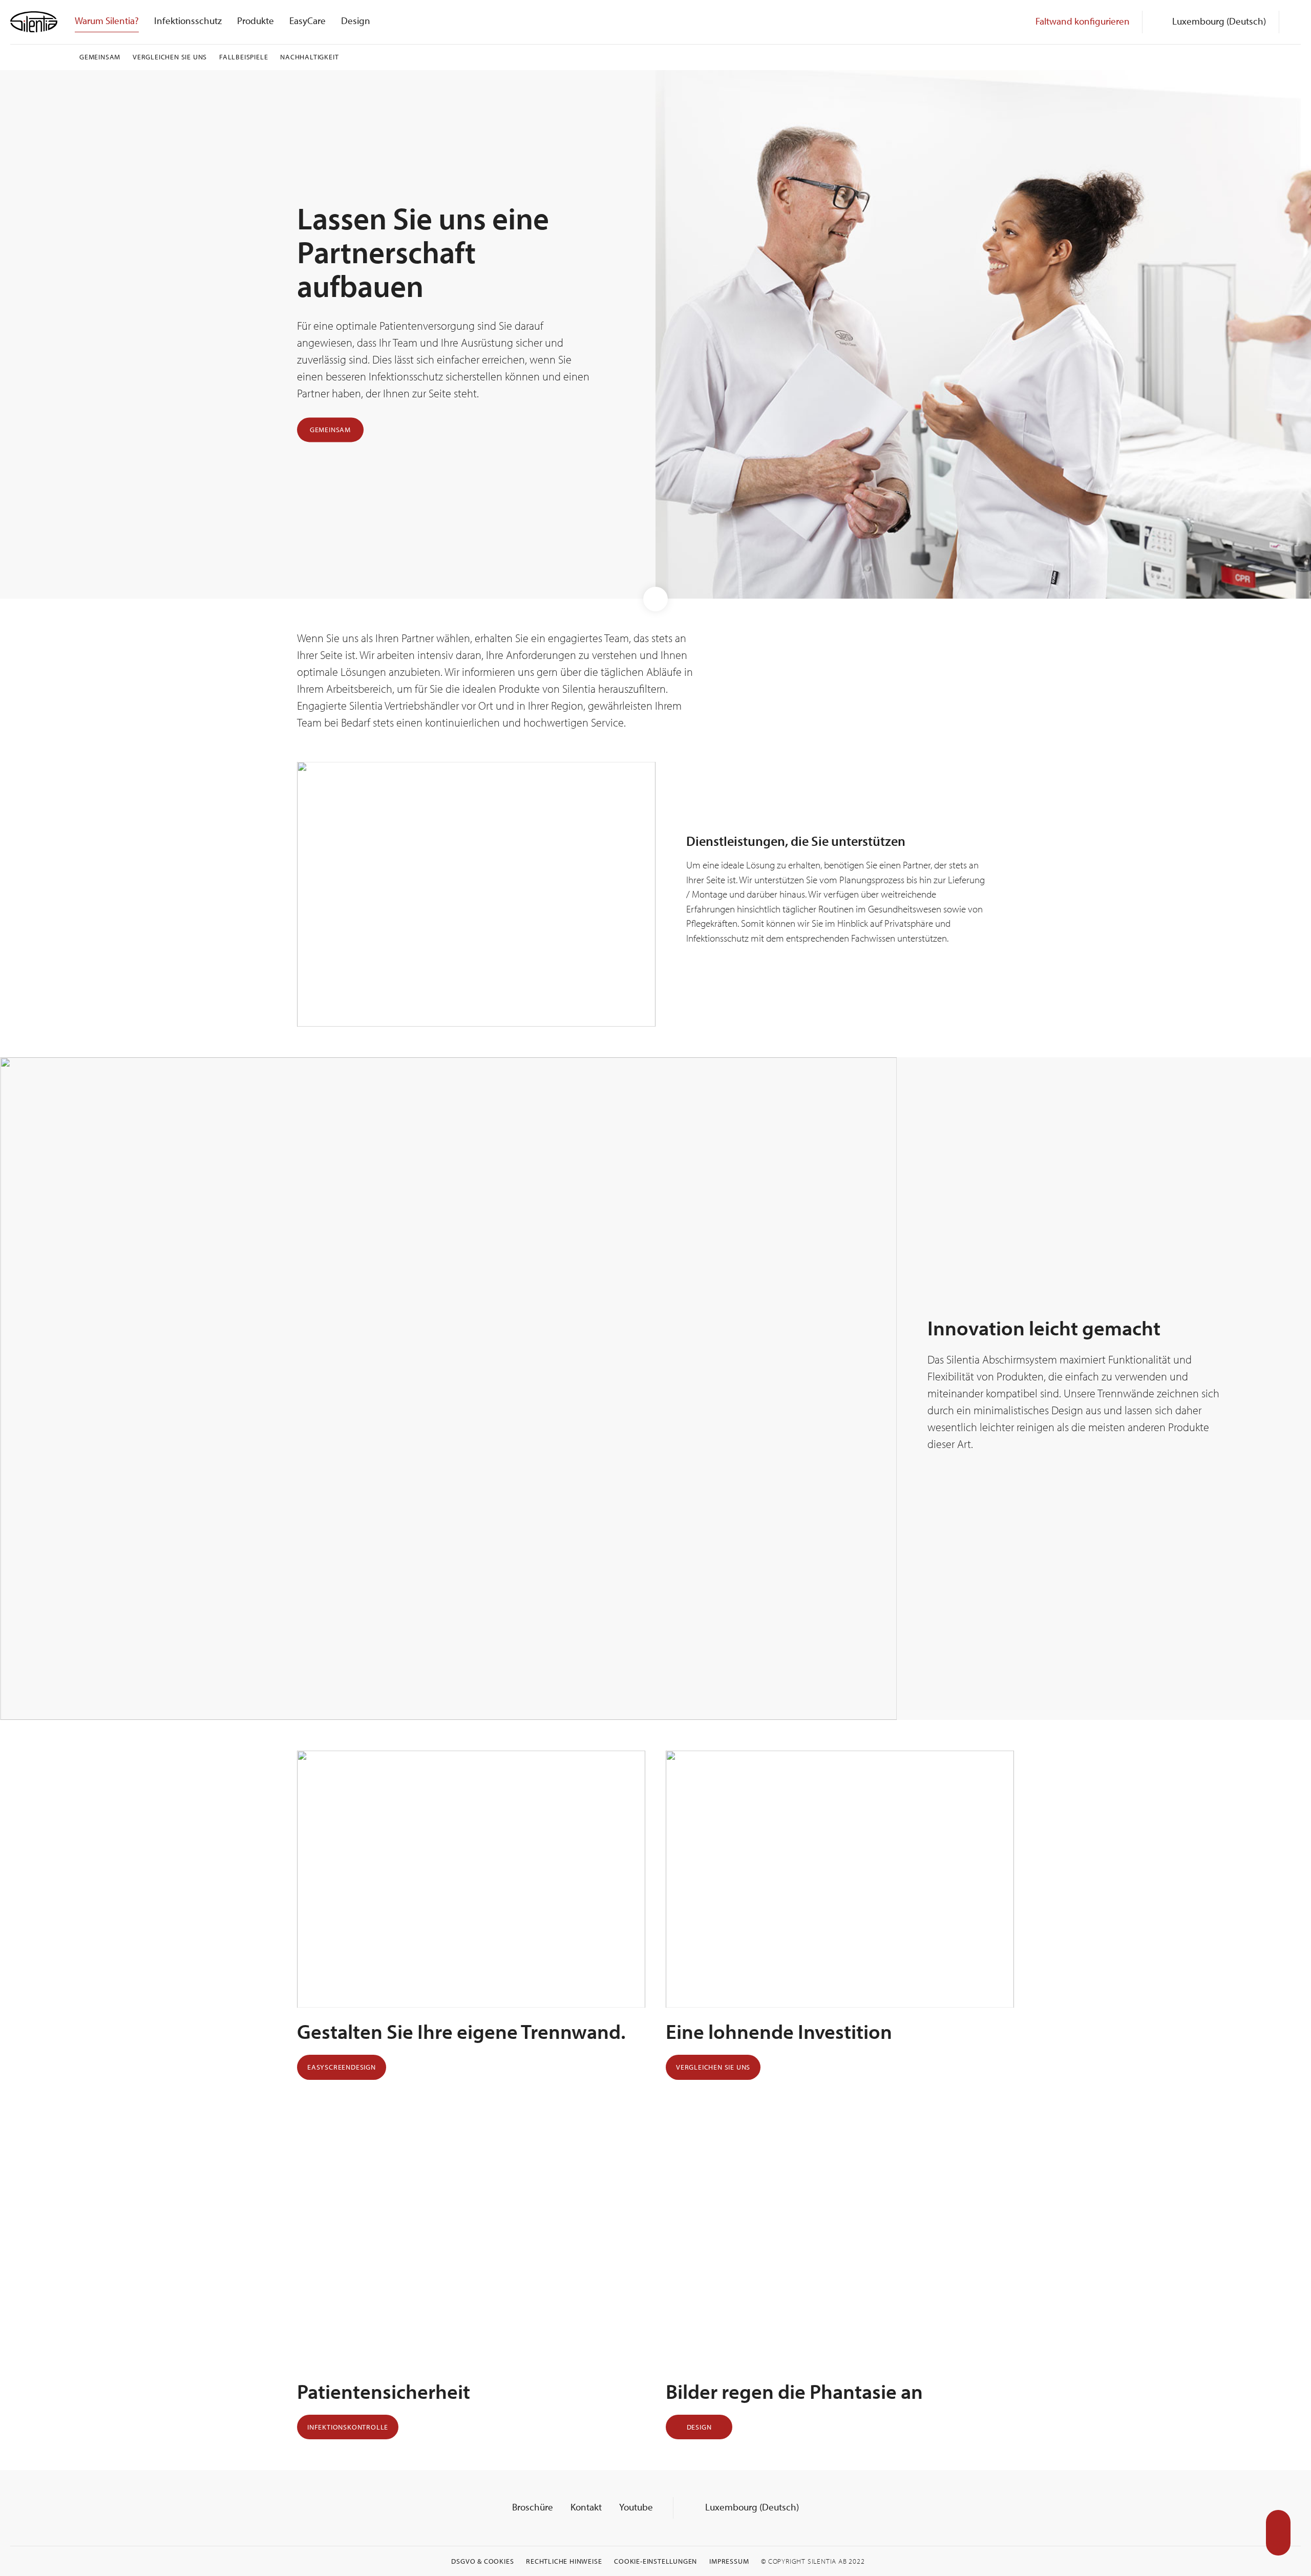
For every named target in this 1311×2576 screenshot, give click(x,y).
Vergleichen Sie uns (170, 57)
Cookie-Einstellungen (655, 2561)
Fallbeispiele (244, 57)
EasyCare (308, 20)
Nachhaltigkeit (309, 57)
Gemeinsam (100, 57)
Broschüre (533, 2507)
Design (356, 20)
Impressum (729, 2561)
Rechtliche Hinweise (564, 2561)
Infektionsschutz (188, 20)
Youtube (636, 2507)
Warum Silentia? (107, 20)
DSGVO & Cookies (482, 2561)
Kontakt (586, 2507)
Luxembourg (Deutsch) (751, 2507)
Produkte (256, 20)
